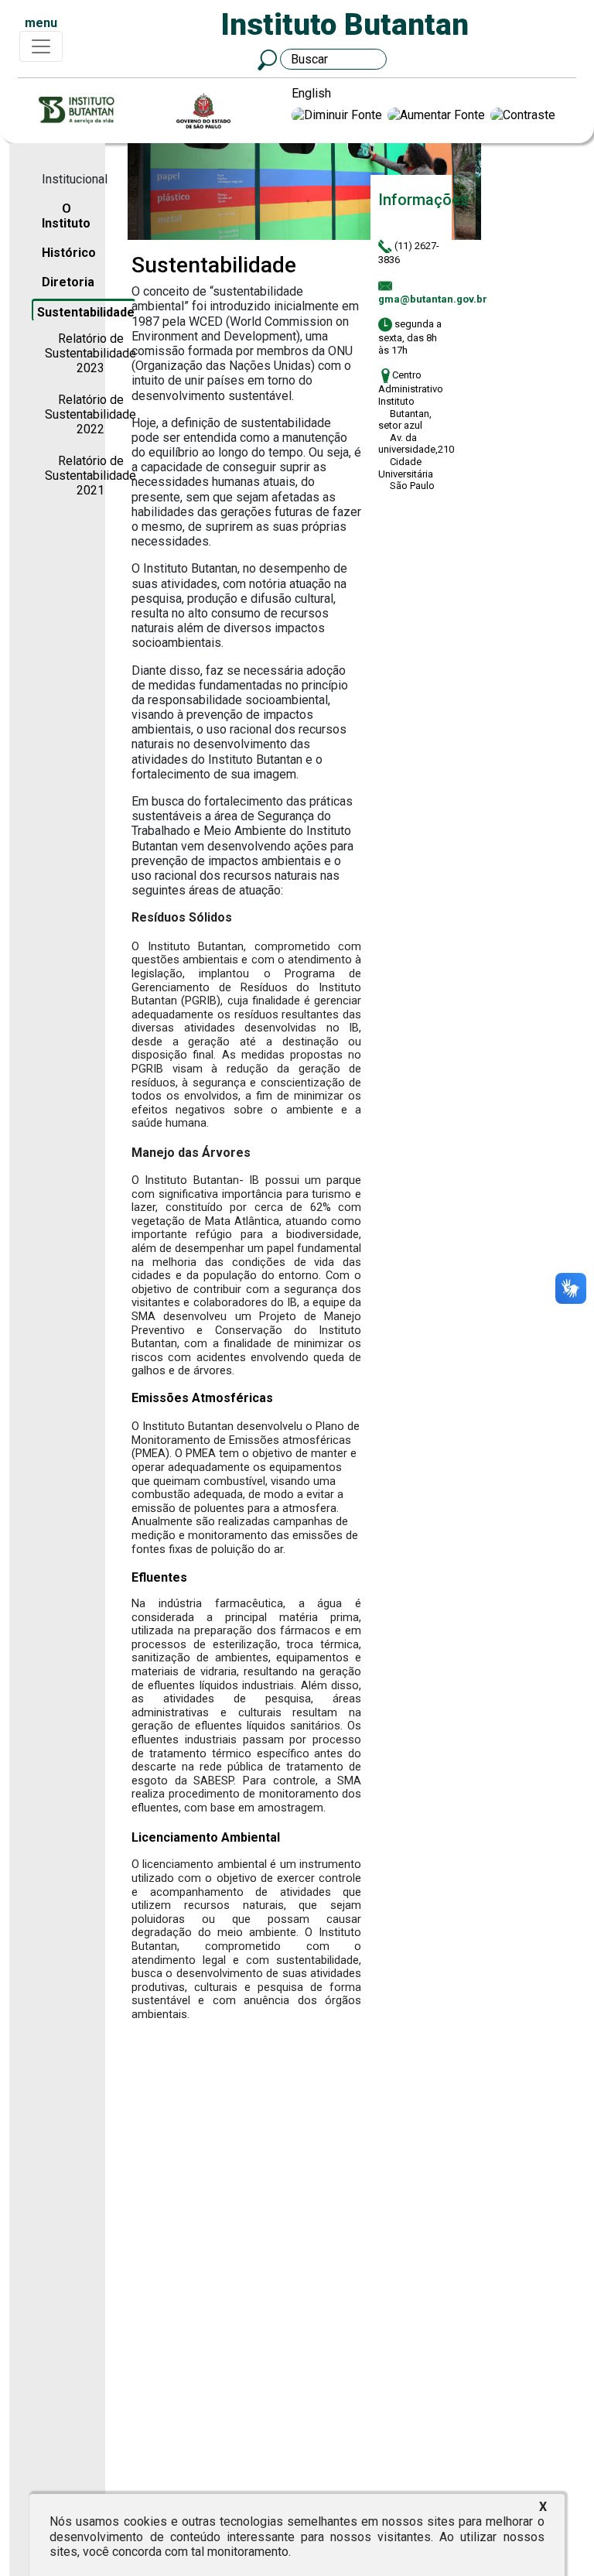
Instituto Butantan (345, 24)
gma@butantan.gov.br (433, 299)
